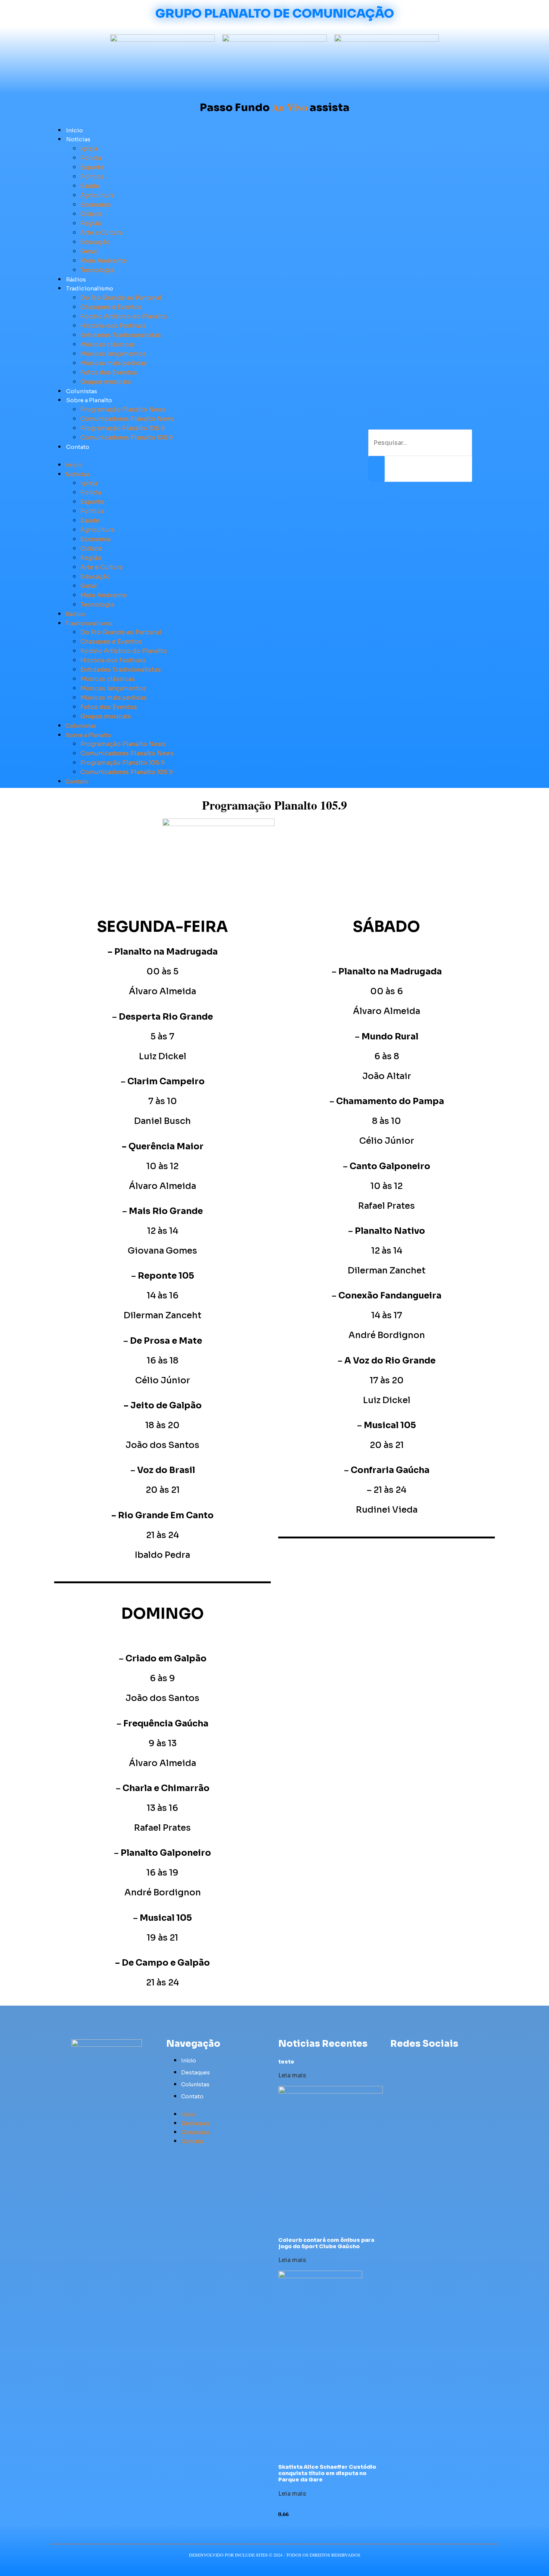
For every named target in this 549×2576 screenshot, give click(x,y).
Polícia (91, 158)
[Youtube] (423, 2060)
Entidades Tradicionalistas (121, 335)
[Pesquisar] (376, 469)
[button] (192, 456)
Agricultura (97, 195)
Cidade (91, 214)
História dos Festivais (113, 326)
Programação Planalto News (123, 409)
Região (91, 223)
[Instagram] (436, 2060)
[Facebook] (395, 2060)
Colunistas (82, 391)
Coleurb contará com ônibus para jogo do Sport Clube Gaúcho (326, 2243)
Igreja (89, 149)
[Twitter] (409, 2060)
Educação (95, 242)
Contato (78, 447)
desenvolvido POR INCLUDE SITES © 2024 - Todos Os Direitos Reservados (275, 2555)
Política (92, 177)
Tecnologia (97, 270)
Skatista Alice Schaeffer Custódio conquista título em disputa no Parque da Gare (327, 2473)
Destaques (196, 2073)
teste (286, 2062)
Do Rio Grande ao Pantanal (121, 298)
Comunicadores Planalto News (127, 419)
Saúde (90, 186)
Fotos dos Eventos (109, 372)
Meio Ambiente (103, 261)
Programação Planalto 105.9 (122, 428)
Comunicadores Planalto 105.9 (127, 437)
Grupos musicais (106, 382)
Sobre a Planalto (89, 400)
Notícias (78, 139)
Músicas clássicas (108, 344)
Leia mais (292, 2075)
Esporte (92, 167)
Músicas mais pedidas (114, 363)
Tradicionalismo (90, 288)
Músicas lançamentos (113, 354)
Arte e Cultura (101, 233)
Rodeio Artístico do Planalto (124, 316)
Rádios (76, 279)
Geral (89, 251)
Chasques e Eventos (111, 307)
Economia (95, 205)
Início (75, 130)
